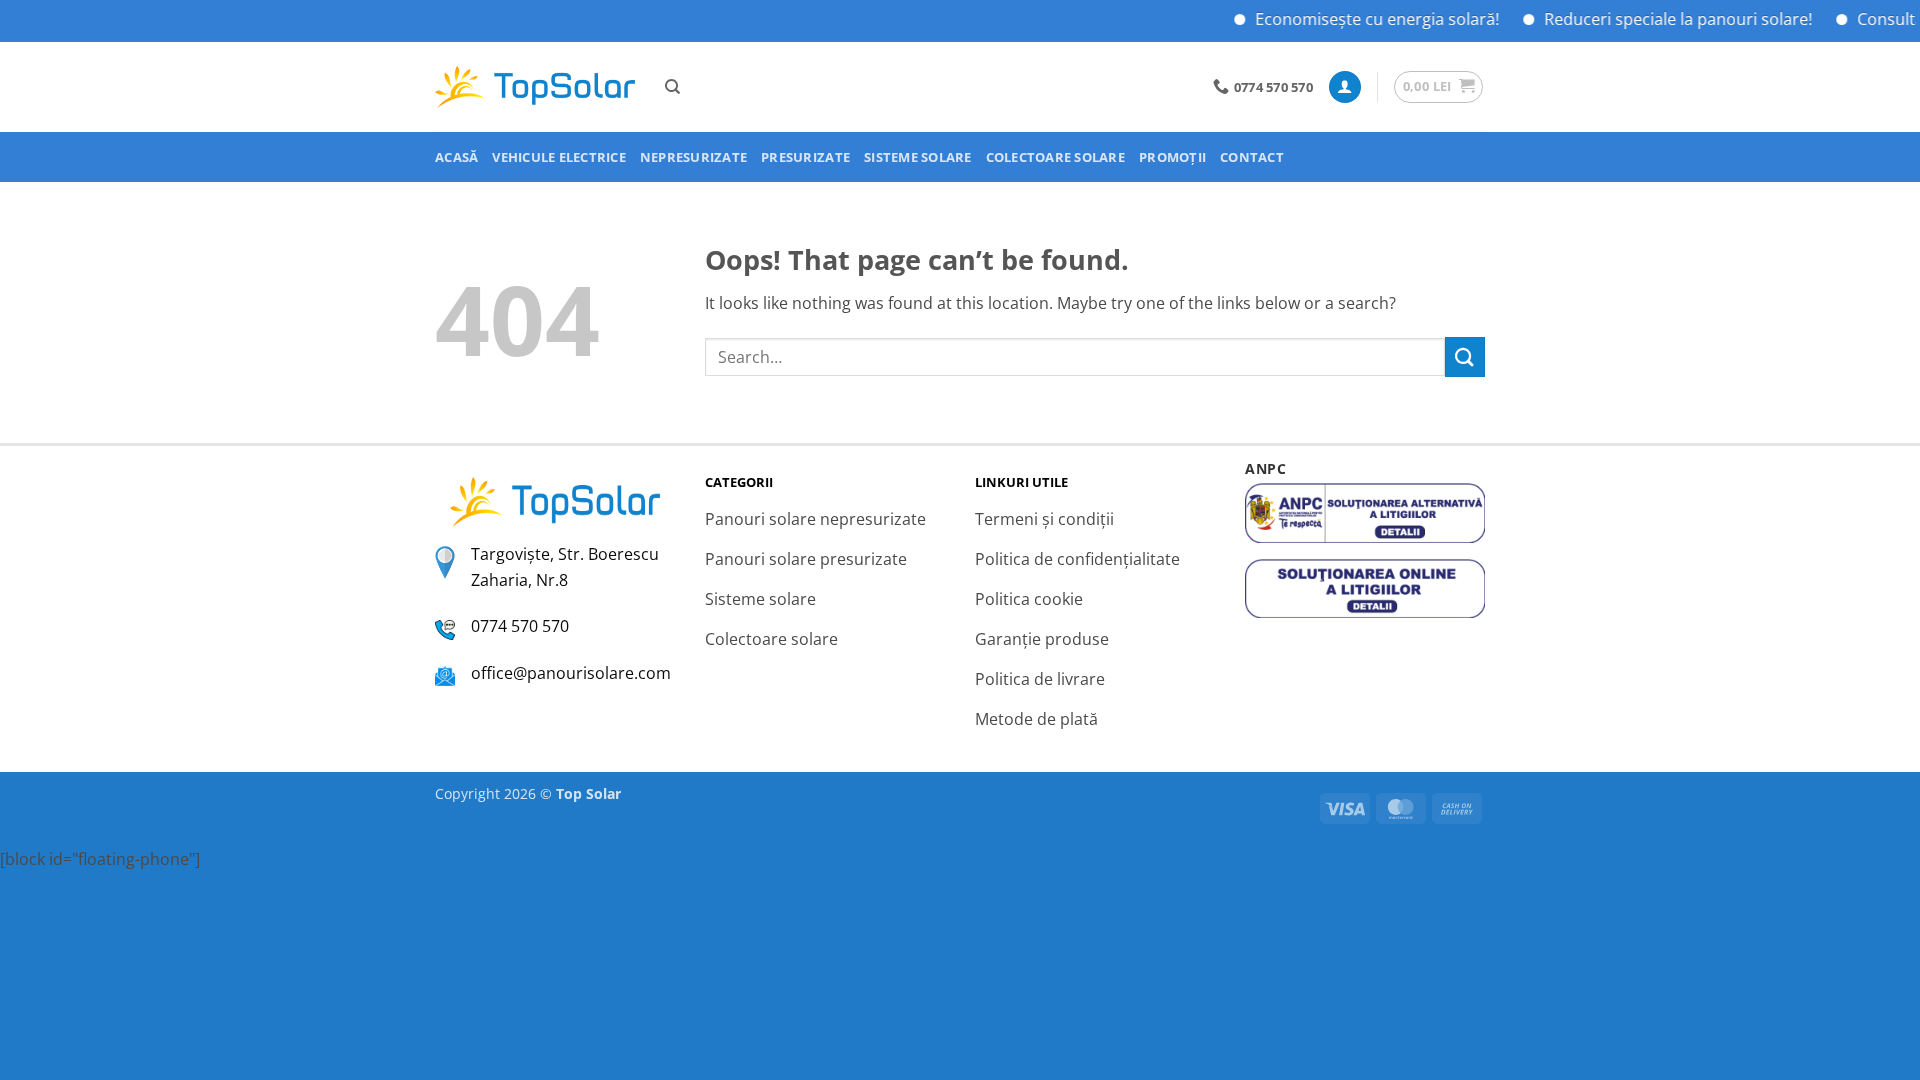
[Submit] (1465, 356)
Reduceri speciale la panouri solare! (1661, 19)
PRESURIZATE (805, 157)
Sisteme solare (918, 157)
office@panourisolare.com (571, 673)
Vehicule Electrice (559, 157)
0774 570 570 (520, 626)
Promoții (1172, 157)
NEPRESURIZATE (693, 157)
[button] (1345, 87)
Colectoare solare (1055, 157)
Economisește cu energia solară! (1360, 19)
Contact (1252, 157)
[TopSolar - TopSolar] (535, 87)
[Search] (672, 87)
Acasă (456, 157)
